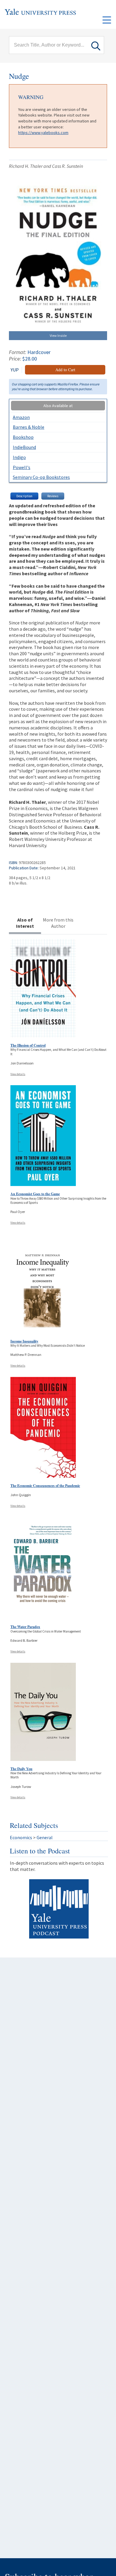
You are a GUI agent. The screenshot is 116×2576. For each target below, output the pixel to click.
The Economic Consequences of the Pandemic (45, 1486)
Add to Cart (65, 370)
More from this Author (58, 923)
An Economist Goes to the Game (35, 1194)
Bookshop (23, 437)
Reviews (53, 496)
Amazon (21, 417)
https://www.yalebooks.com (43, 133)
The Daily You (21, 1769)
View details (18, 1074)
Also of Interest (25, 923)
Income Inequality (24, 1341)
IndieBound (24, 447)
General (45, 1837)
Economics (21, 1837)
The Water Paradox (25, 1627)
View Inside (58, 335)
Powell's (22, 467)
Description (24, 496)
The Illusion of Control (28, 1045)
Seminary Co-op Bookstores (41, 477)
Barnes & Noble (29, 427)
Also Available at (58, 406)
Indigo (19, 457)
